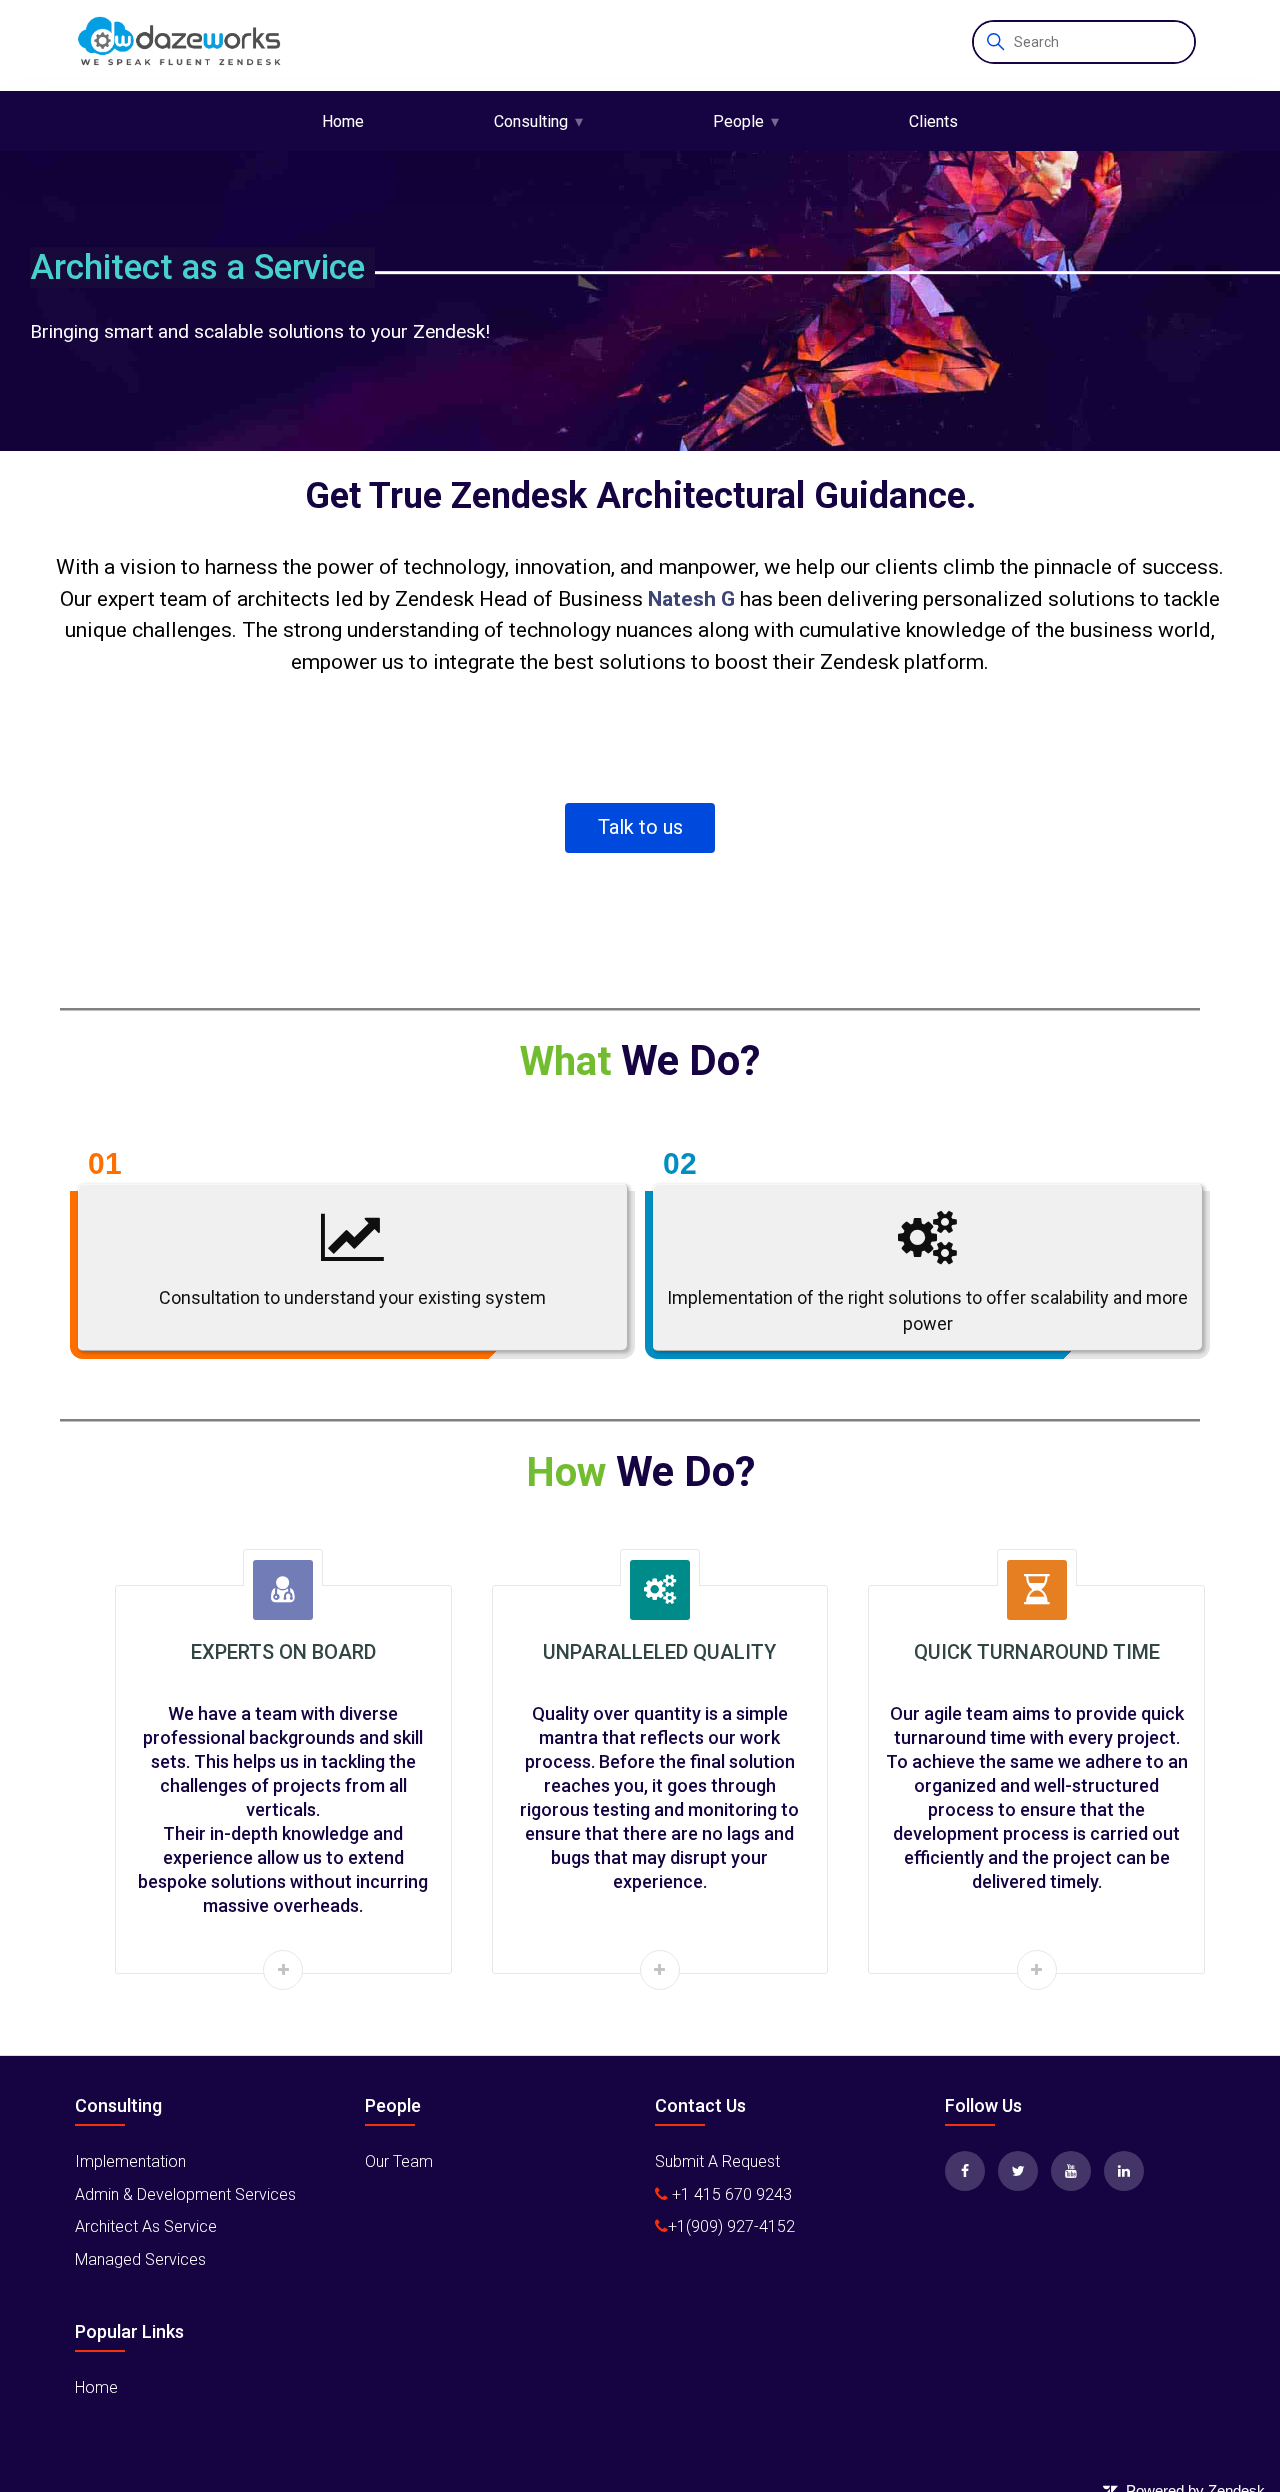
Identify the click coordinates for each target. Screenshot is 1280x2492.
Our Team (399, 2161)
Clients (933, 121)
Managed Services (140, 2259)
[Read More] (283, 1970)
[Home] (180, 45)
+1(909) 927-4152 (731, 2226)
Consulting (531, 121)
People (738, 121)
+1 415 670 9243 (730, 2194)
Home (343, 121)
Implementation (130, 2161)
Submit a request (717, 2161)
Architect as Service (146, 2226)
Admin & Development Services (185, 2194)
